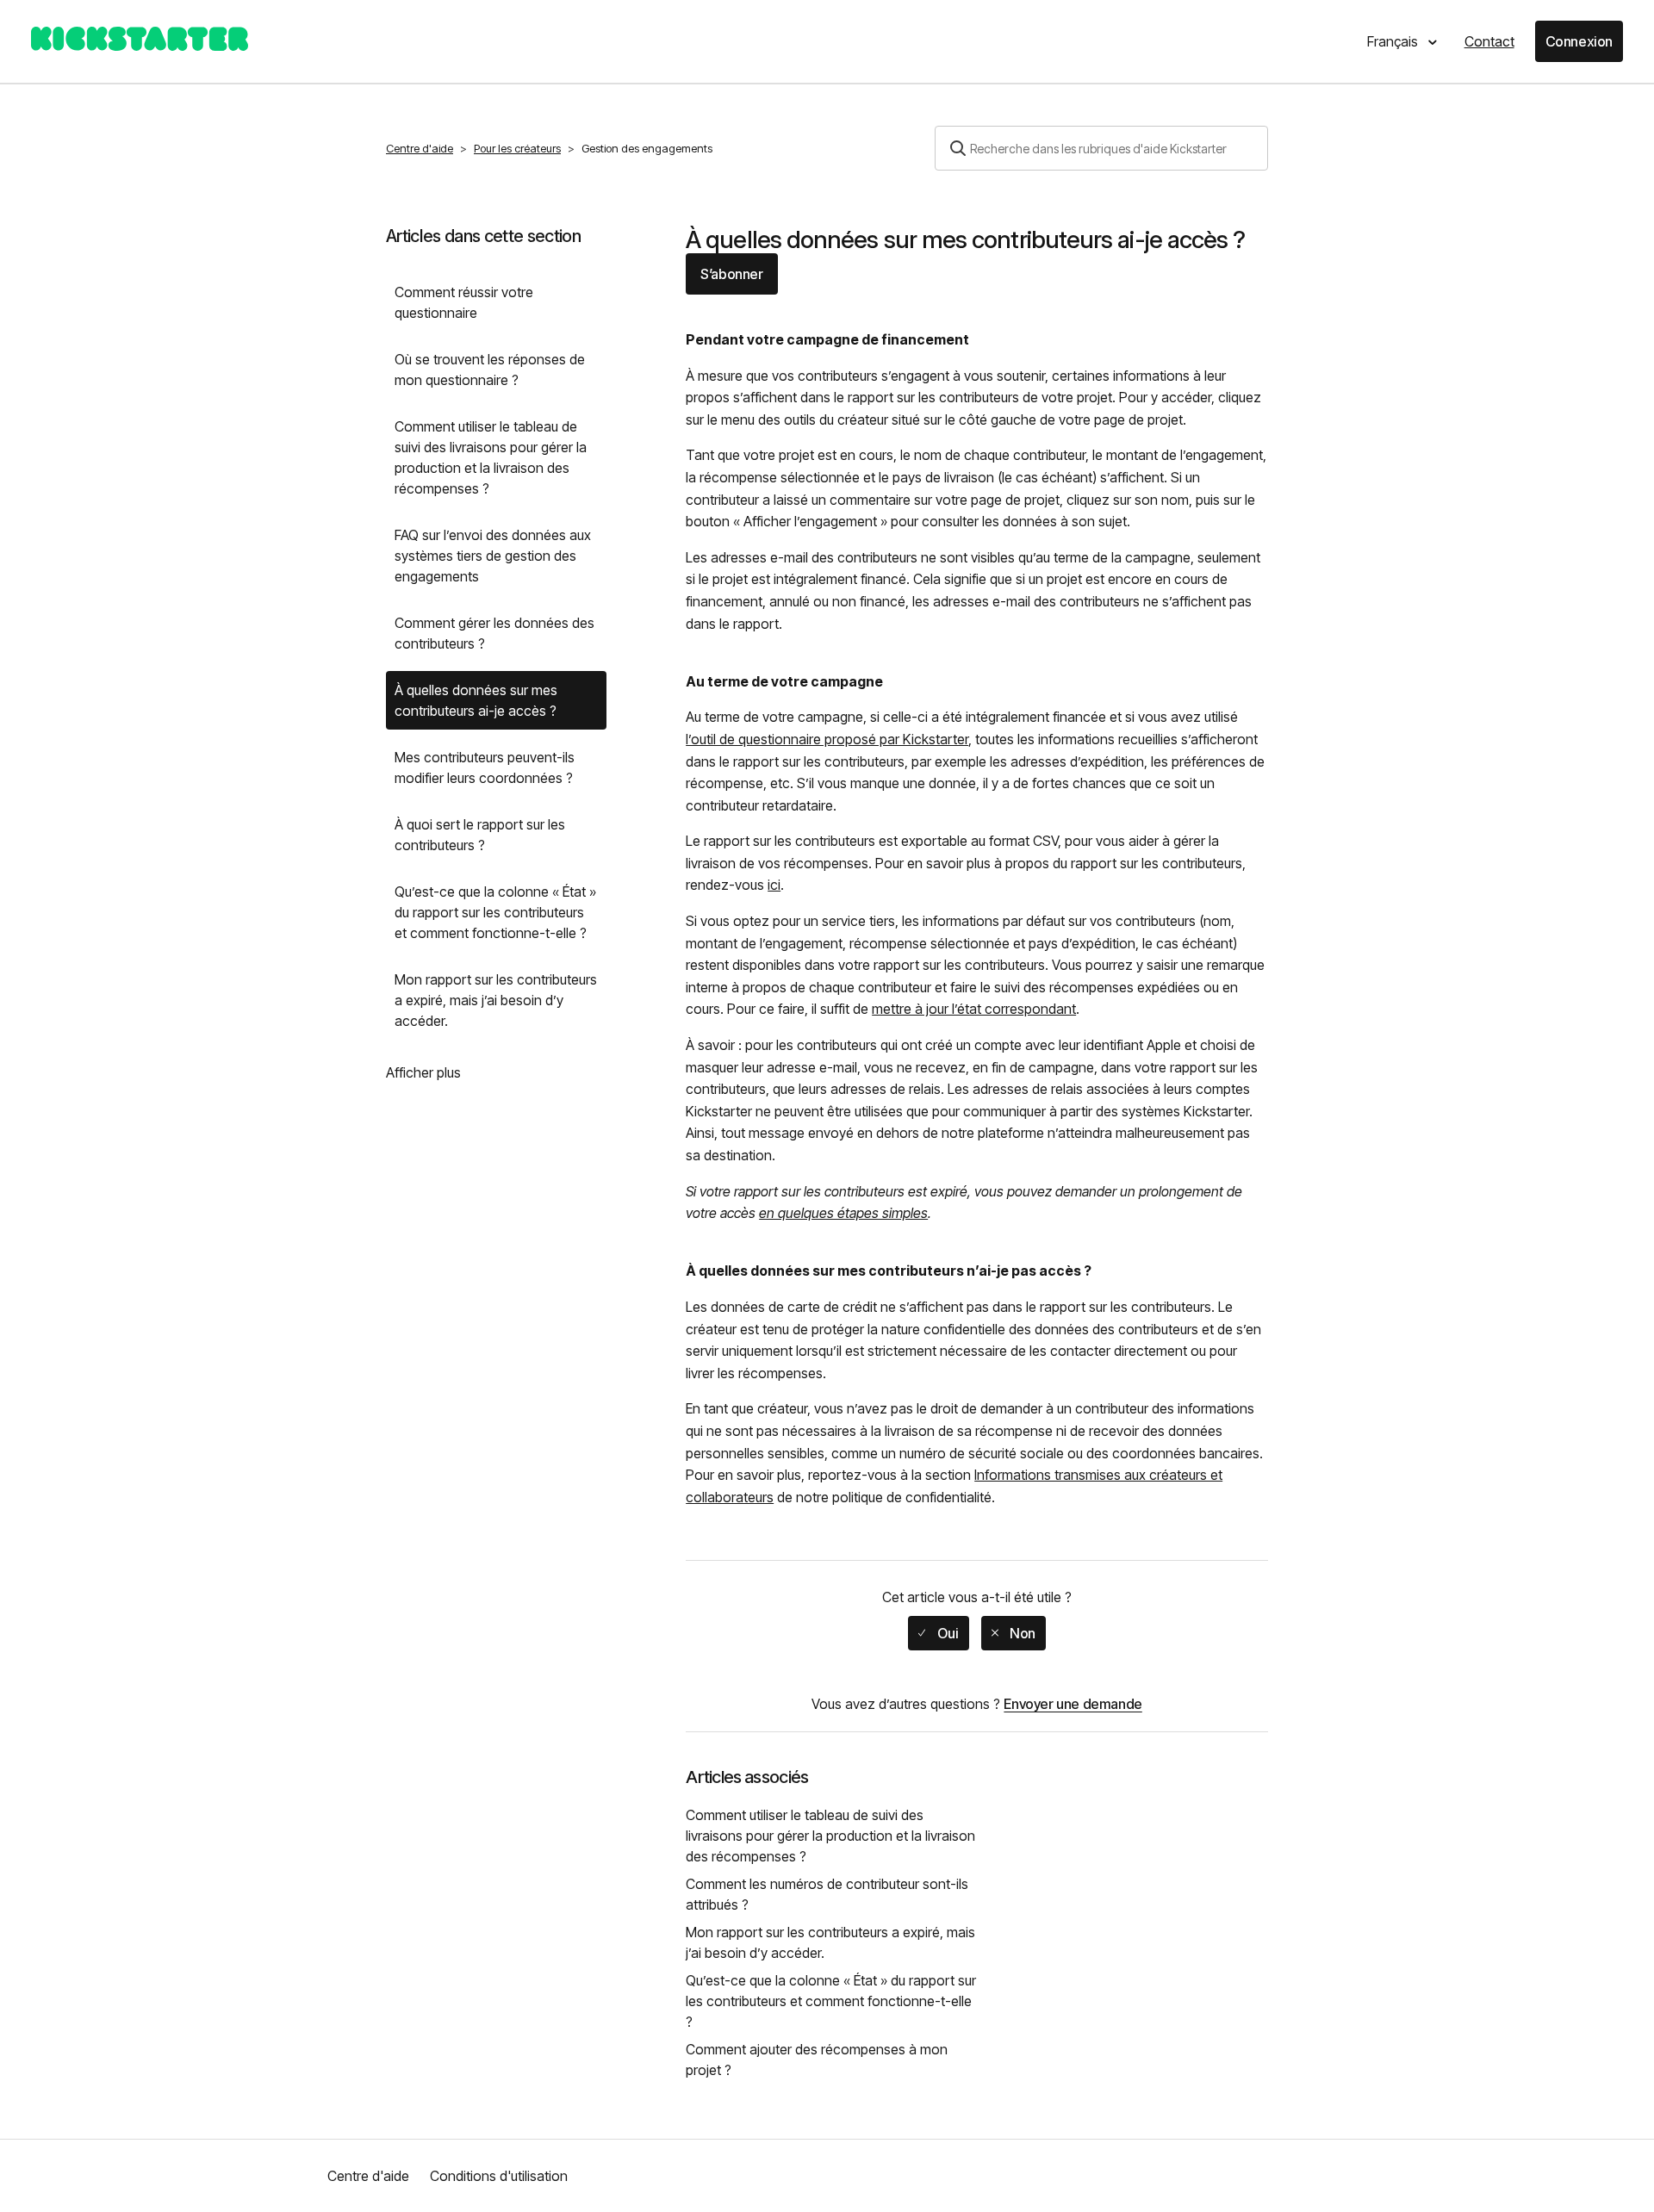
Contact (1489, 41)
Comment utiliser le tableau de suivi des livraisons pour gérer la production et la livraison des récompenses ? (491, 457)
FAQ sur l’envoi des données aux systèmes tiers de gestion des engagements (493, 556)
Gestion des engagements (647, 148)
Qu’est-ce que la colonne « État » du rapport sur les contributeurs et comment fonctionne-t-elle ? (495, 912)
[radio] (938, 1633)
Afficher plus (423, 1072)
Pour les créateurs (517, 148)
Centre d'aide (420, 148)
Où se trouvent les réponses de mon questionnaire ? (490, 370)
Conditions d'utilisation (499, 2176)
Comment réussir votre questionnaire (464, 302)
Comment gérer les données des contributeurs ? (494, 633)
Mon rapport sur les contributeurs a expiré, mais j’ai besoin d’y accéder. (496, 1000)
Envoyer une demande (1073, 1704)
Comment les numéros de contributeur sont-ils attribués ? (827, 1894)
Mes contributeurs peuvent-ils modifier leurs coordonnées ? (485, 767)
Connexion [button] (1579, 41)
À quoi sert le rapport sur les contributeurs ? (480, 835)
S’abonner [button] (731, 274)
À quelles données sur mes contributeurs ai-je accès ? (476, 700)
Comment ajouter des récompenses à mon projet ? (817, 2060)
